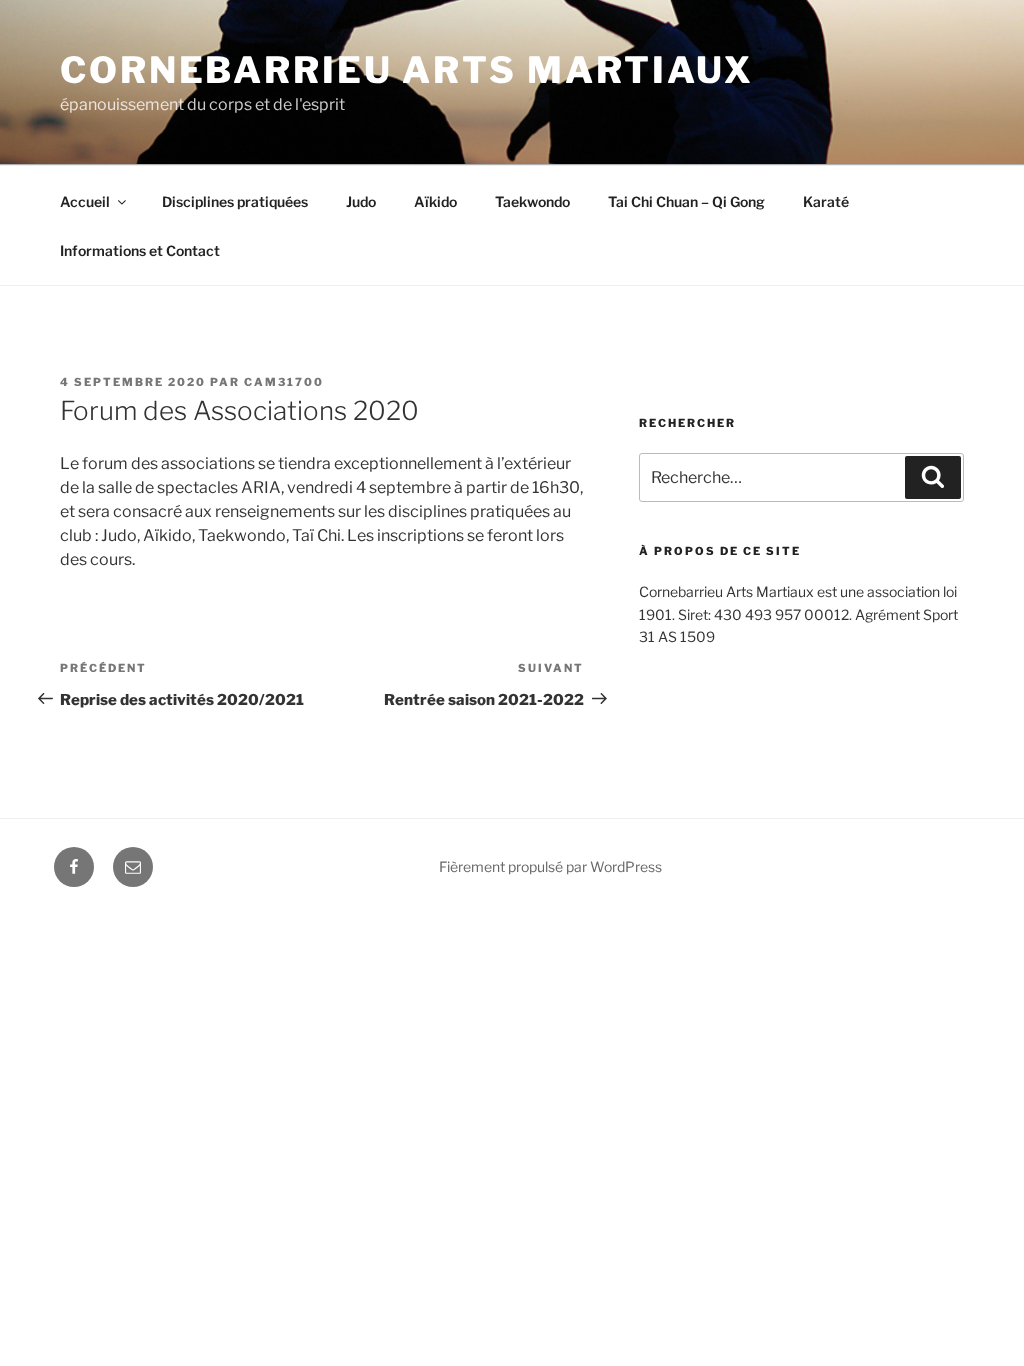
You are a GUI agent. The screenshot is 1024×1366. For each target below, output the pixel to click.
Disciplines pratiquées (235, 201)
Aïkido (435, 201)
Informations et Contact (140, 250)
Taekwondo (532, 201)
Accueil (85, 201)
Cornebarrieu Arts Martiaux (407, 70)
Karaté (826, 201)
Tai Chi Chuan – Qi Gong (686, 201)
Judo (361, 201)
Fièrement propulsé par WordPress (550, 866)
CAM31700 (284, 382)
